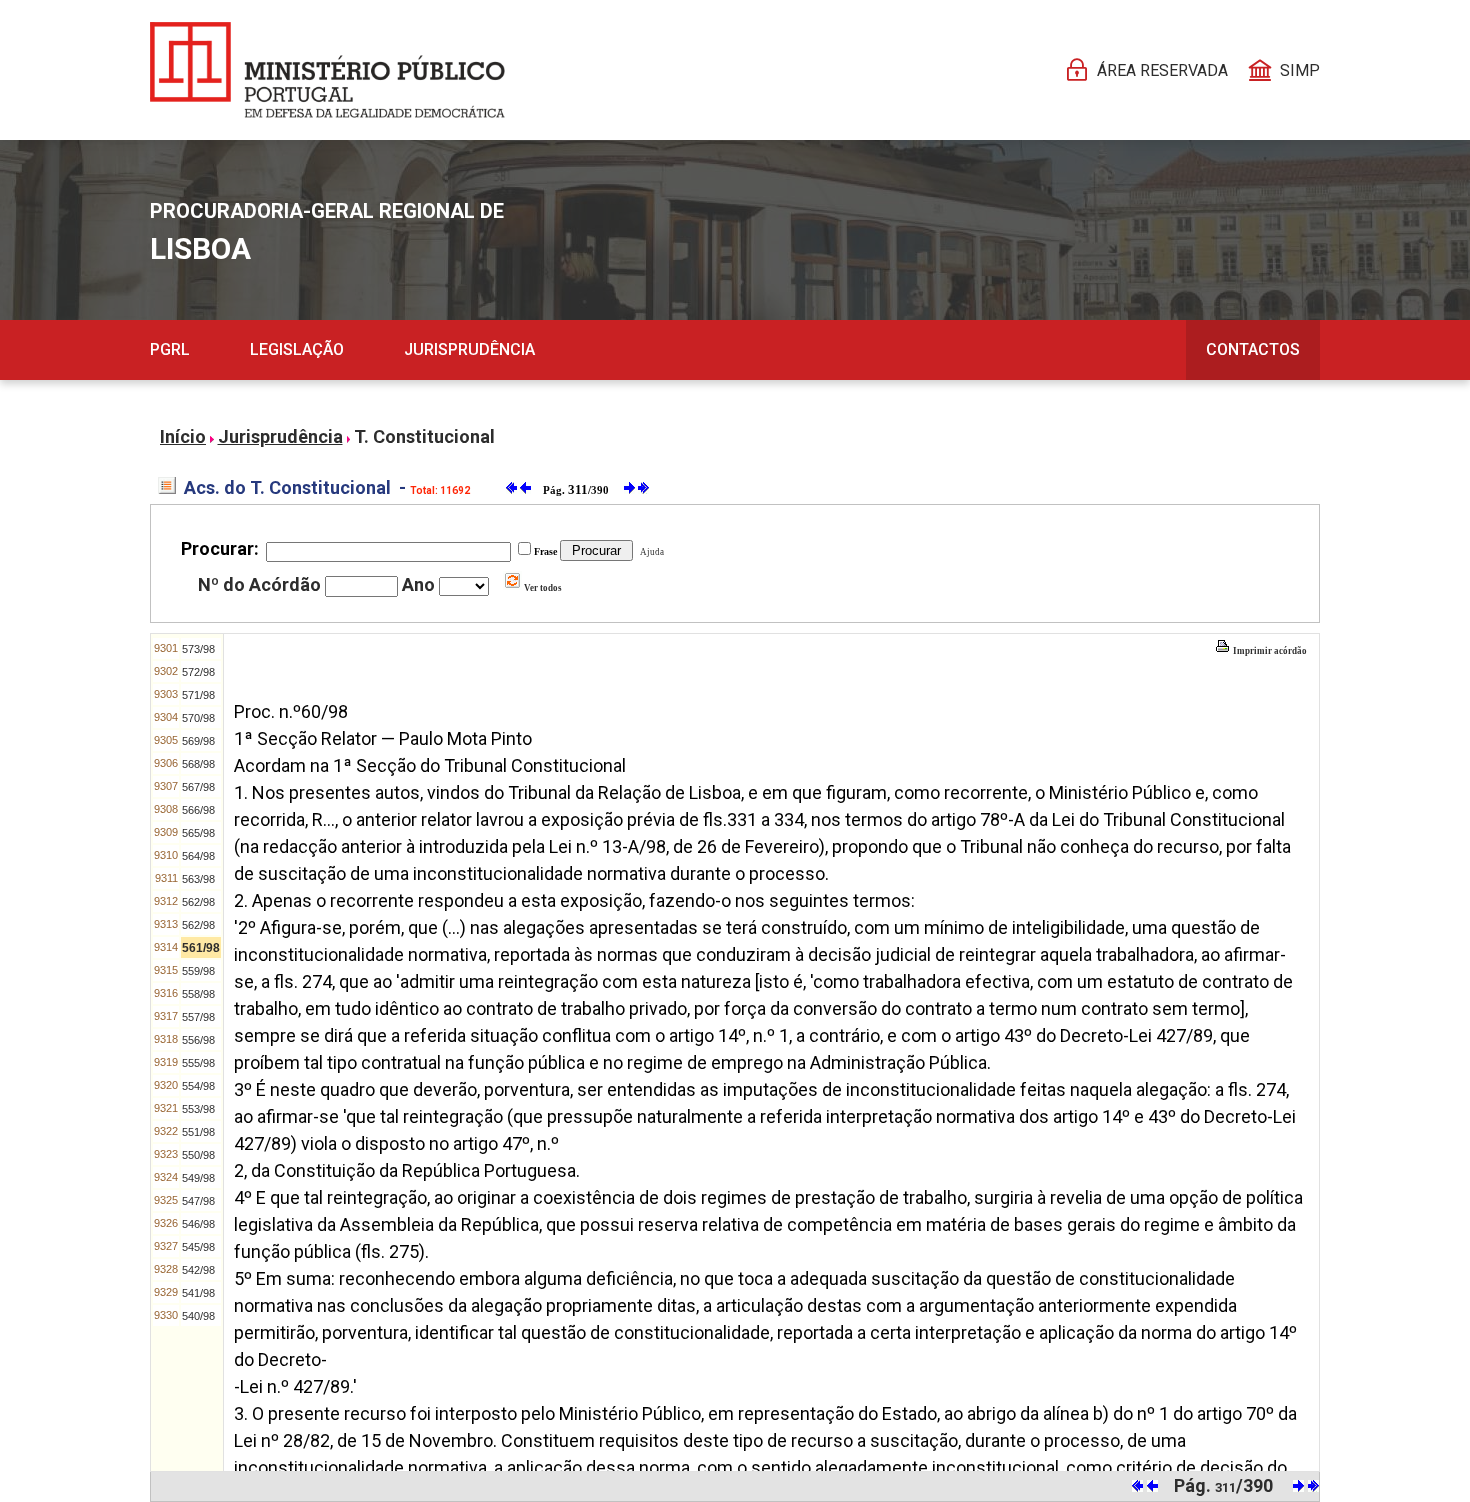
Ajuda (650, 552)
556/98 (198, 1040)
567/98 (198, 787)
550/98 (198, 1155)
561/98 (201, 948)
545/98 (198, 1247)
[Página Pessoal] (327, 70)
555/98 (198, 1063)
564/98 (198, 856)
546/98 (198, 1224)
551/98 (198, 1132)
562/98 (198, 902)
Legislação (297, 349)
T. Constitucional (424, 436)
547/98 (198, 1201)
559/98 (198, 971)
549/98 (198, 1178)
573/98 (198, 649)
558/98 (198, 994)
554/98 (198, 1086)
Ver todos (542, 588)
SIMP (1300, 70)
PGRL (170, 349)
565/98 (198, 833)
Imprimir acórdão (1269, 651)
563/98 (198, 879)
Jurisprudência (469, 349)
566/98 (198, 810)
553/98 (198, 1109)
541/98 (198, 1293)
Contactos (1253, 349)
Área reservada (1162, 70)
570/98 (198, 718)
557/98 (198, 1017)
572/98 (198, 672)
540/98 (198, 1316)
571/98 (198, 695)
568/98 (198, 764)
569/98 (198, 741)
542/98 (198, 1270)
